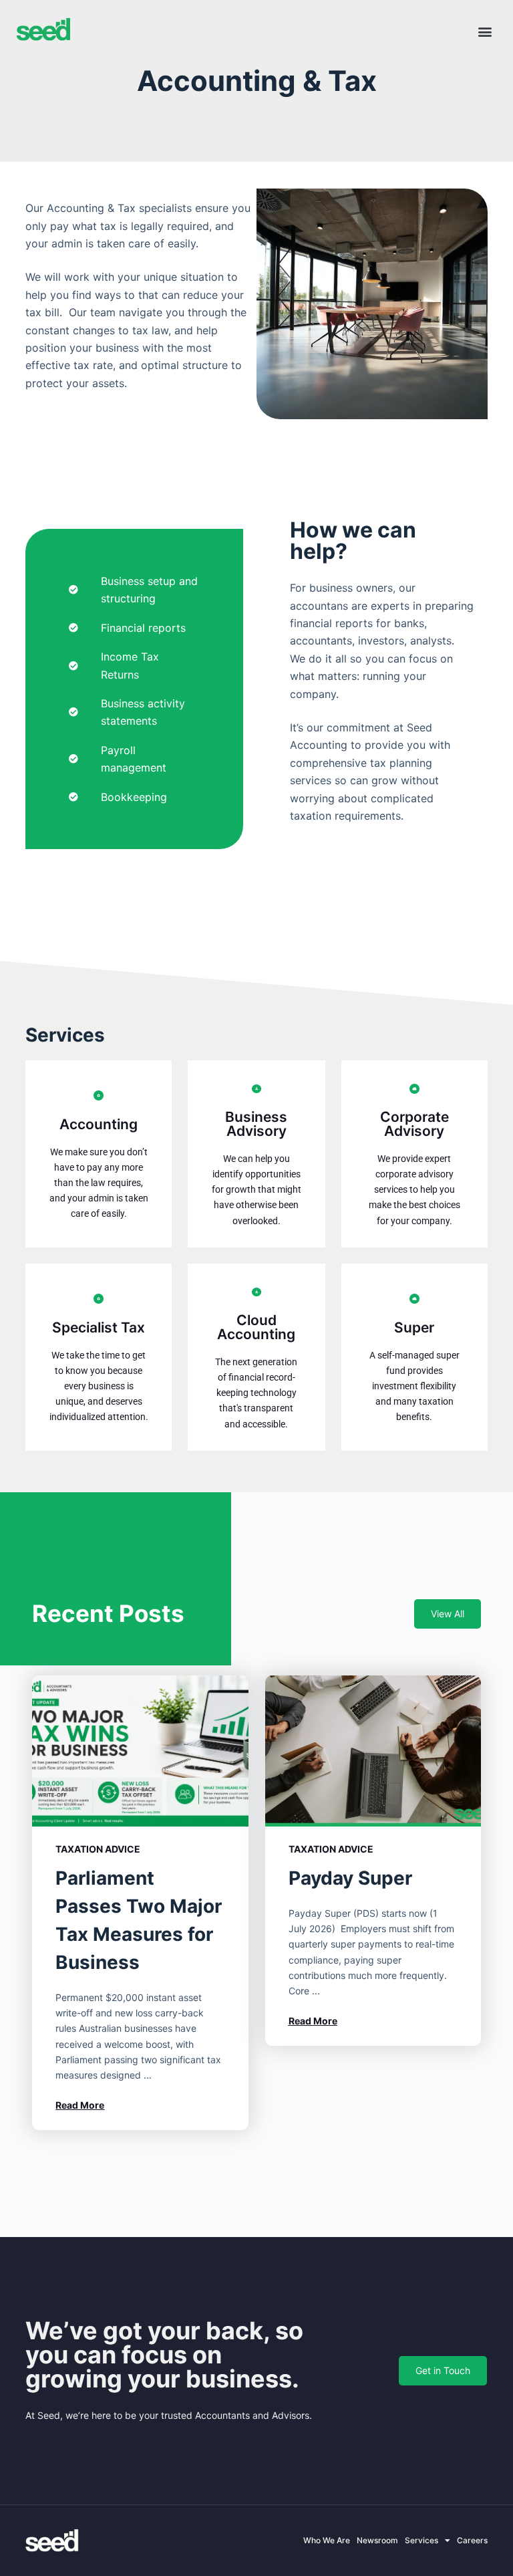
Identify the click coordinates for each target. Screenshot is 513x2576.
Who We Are (327, 2540)
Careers (472, 2540)
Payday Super (350, 1878)
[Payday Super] (373, 1751)
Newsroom (377, 2540)
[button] (485, 31)
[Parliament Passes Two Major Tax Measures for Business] (140, 1751)
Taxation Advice (98, 1849)
